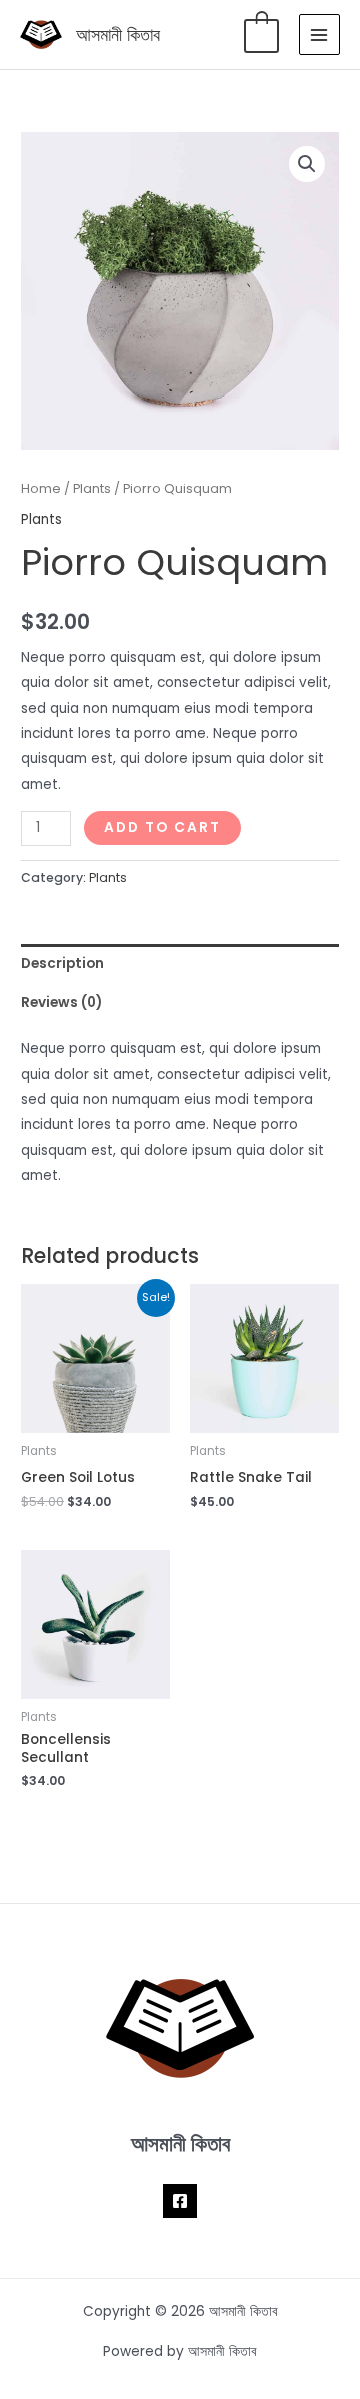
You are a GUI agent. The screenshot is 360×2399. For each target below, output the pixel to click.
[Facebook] (180, 2201)
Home (41, 488)
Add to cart (162, 827)
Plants (92, 488)
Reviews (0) (61, 1002)
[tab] (180, 963)
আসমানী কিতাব (118, 34)
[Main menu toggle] (319, 34)
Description (62, 963)
